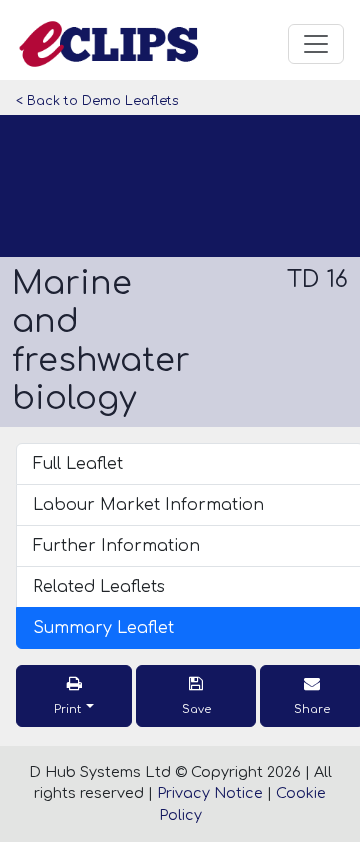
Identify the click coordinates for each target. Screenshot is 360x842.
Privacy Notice (210, 793)
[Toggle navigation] (316, 44)
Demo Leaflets (130, 101)
